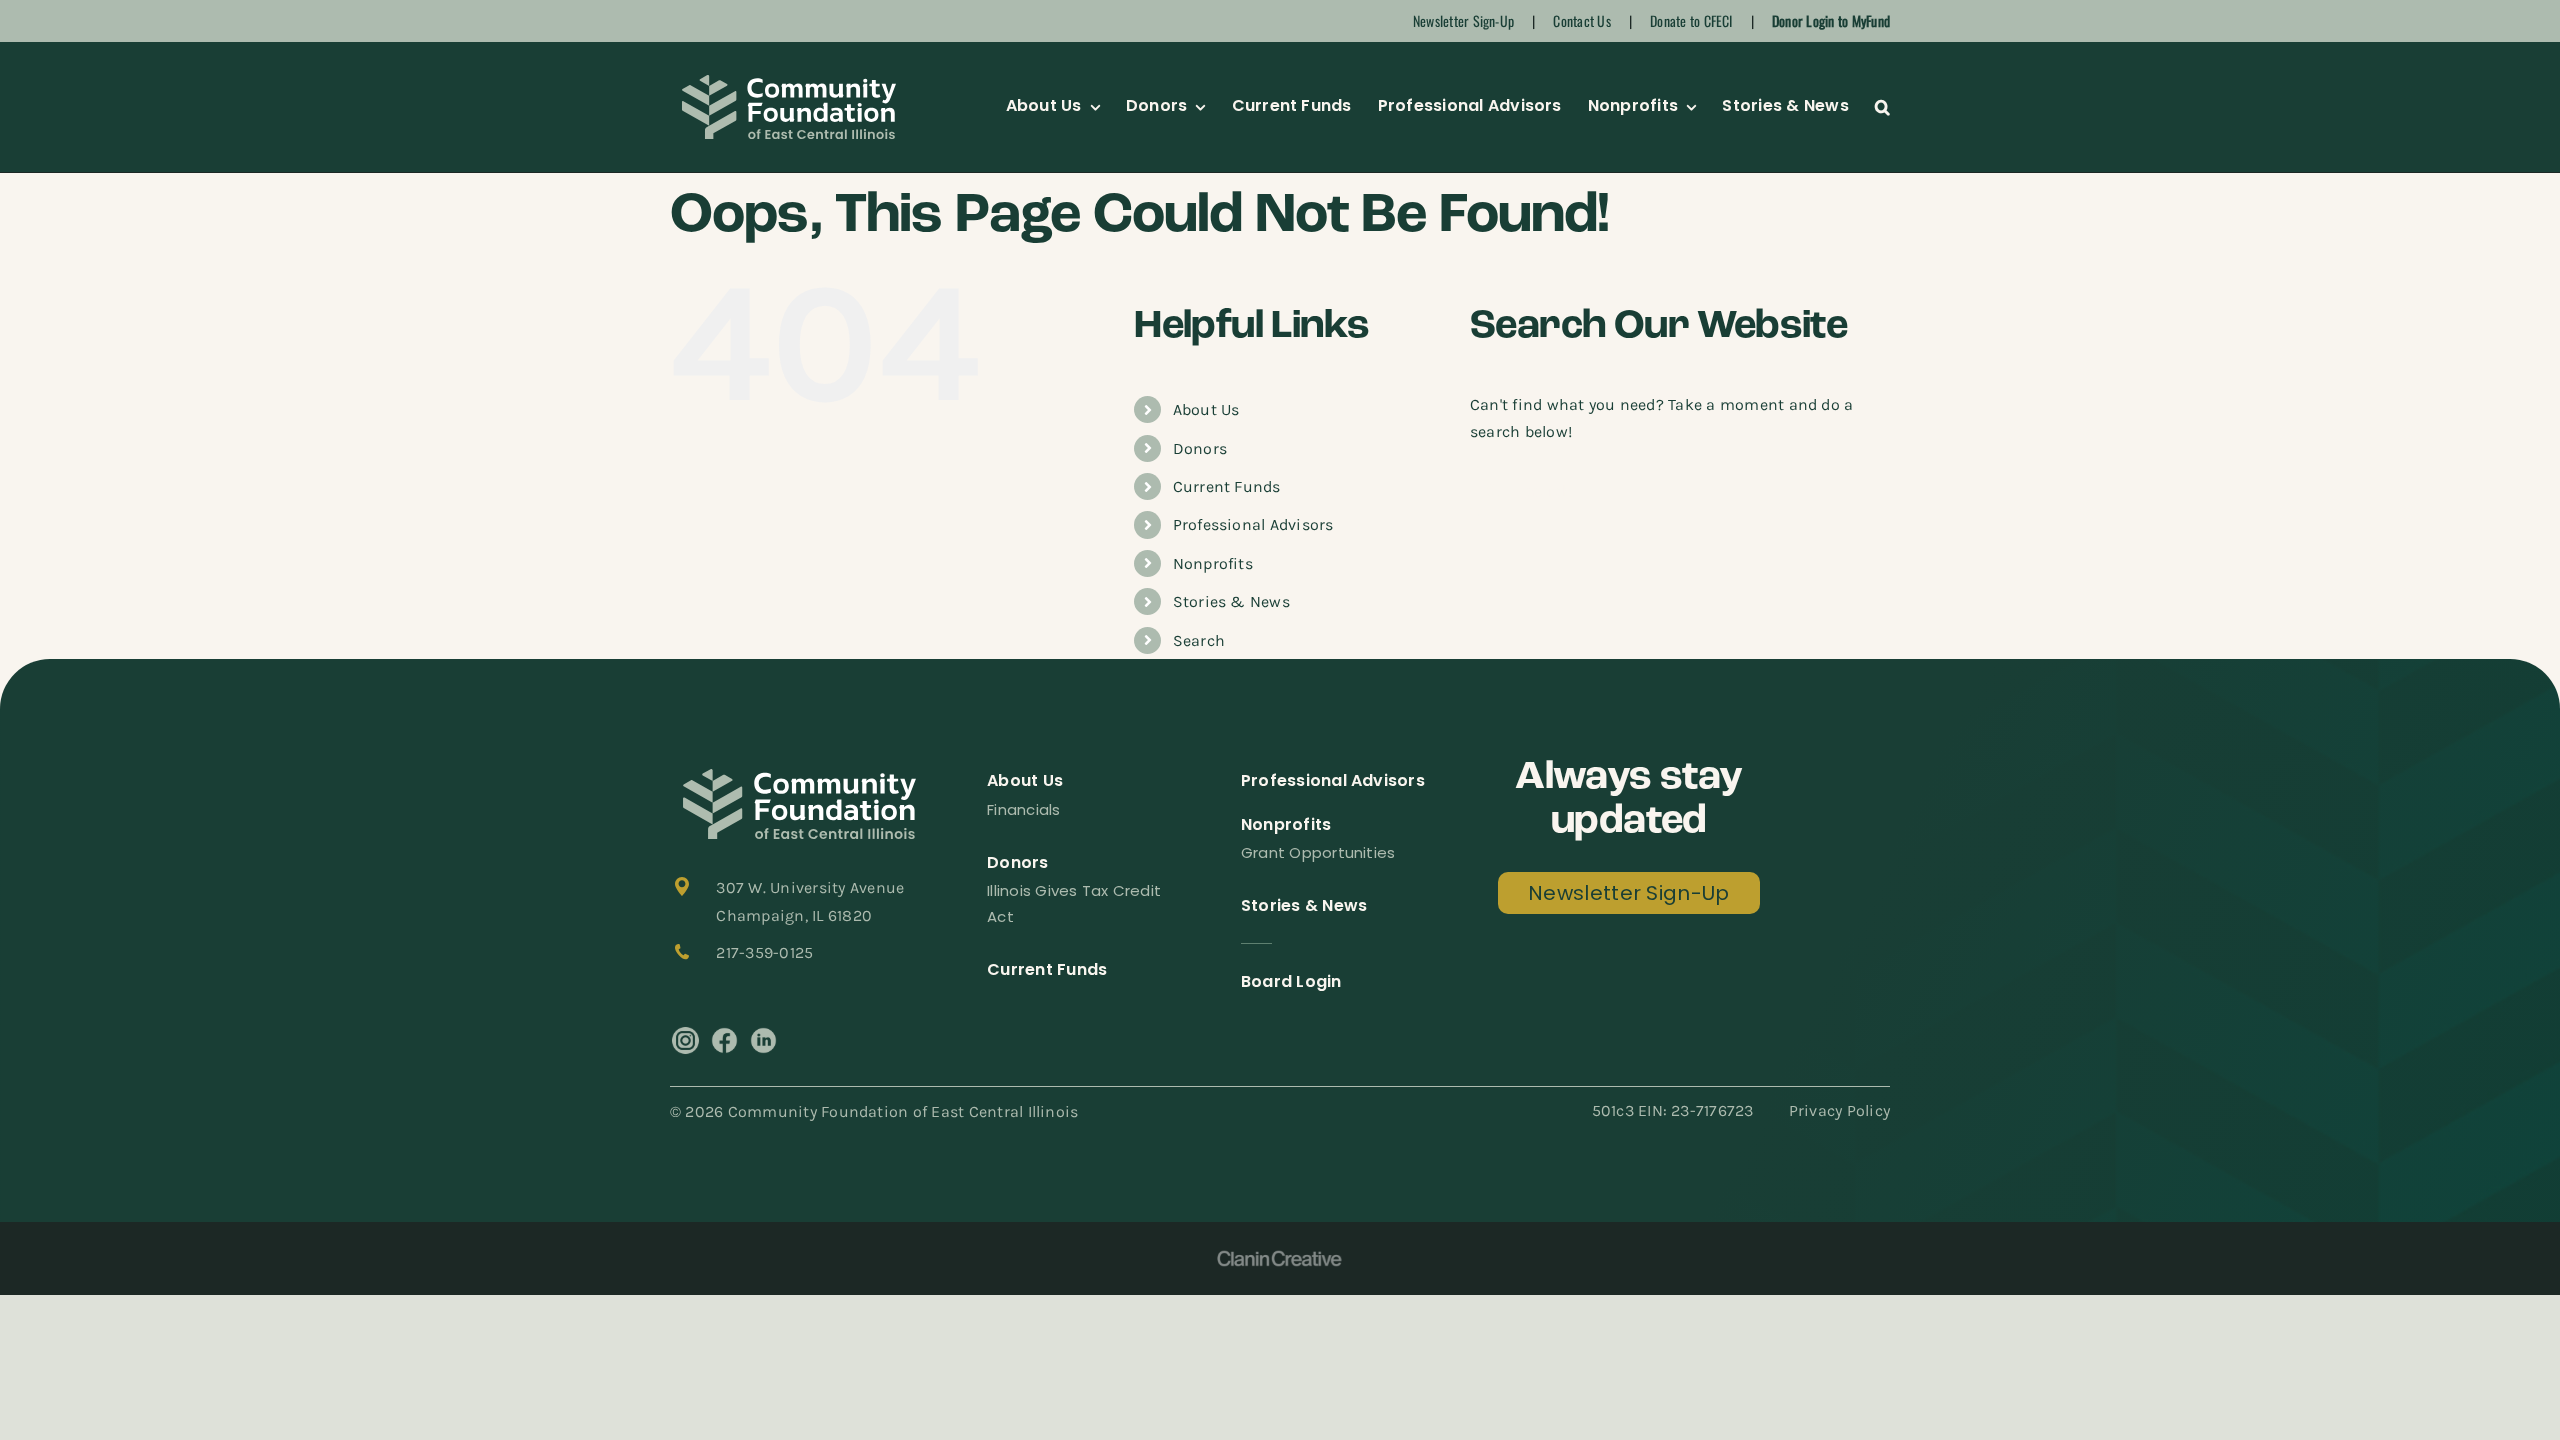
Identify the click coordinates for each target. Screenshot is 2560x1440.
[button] (1882, 107)
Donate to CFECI (1691, 20)
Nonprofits (1213, 563)
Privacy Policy (1839, 1110)
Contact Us (1581, 20)
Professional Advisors (1253, 524)
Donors (1200, 448)
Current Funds (1227, 486)
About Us (1206, 409)
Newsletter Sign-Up (1463, 20)
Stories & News (1231, 601)
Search (1199, 640)
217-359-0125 (764, 952)
